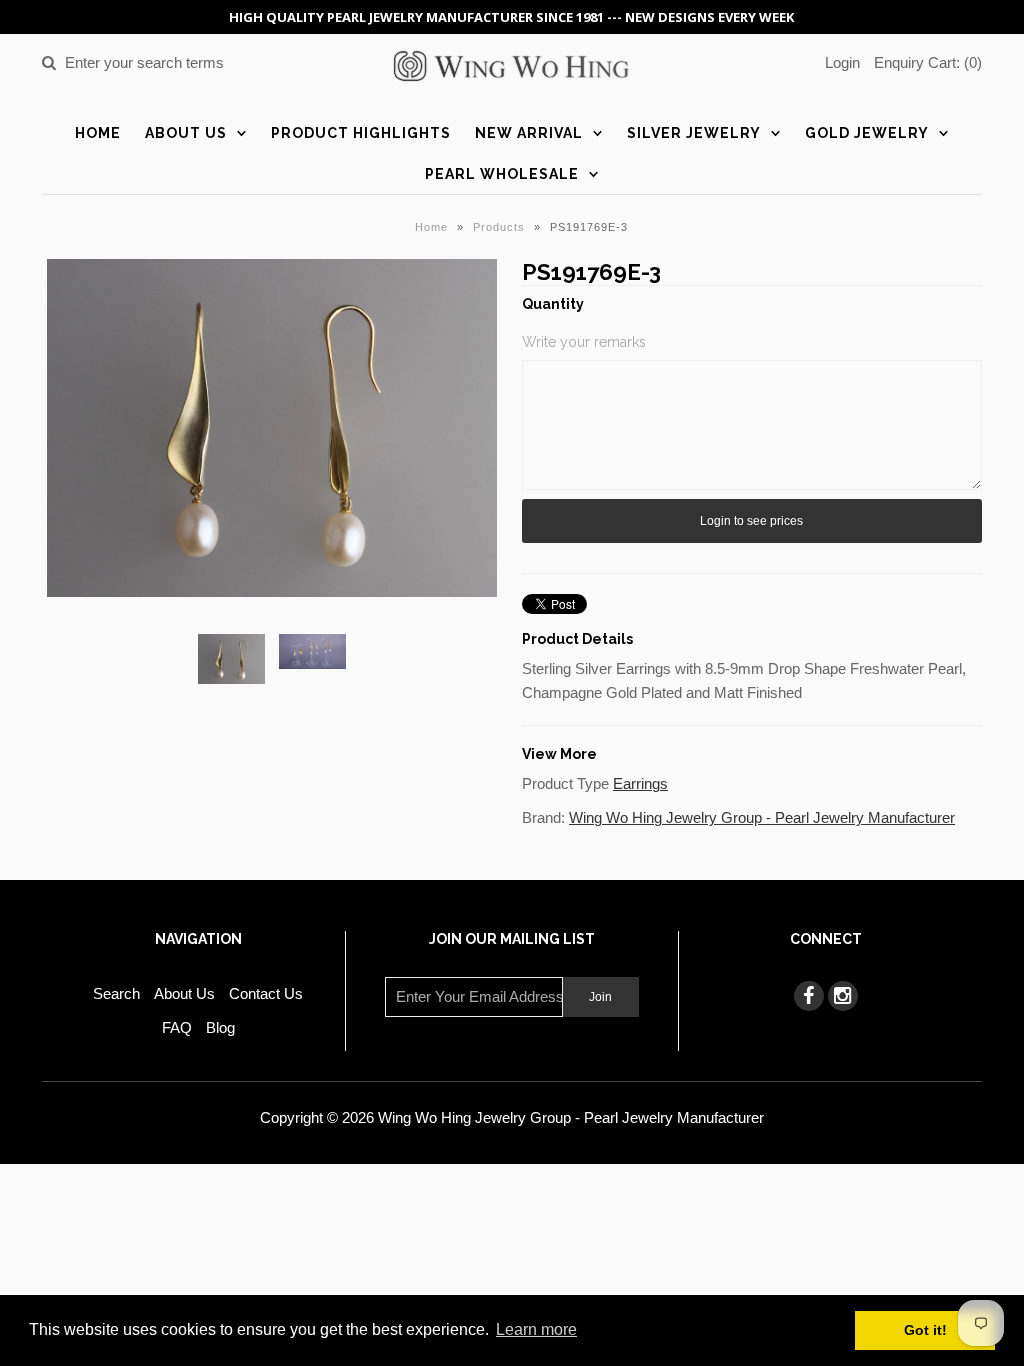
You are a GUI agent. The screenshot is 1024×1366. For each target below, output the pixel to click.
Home (98, 133)
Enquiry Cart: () (928, 62)
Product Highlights (361, 133)
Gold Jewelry (867, 133)
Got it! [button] (925, 1330)
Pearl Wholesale (502, 174)
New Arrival (529, 133)
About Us (186, 133)
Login (842, 62)
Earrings (640, 783)
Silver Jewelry (694, 133)
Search (116, 993)
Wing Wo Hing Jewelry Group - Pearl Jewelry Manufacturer (762, 817)
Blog (220, 1027)
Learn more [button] (536, 1329)
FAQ (177, 1027)
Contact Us (266, 993)
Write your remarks (584, 342)
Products (499, 227)
